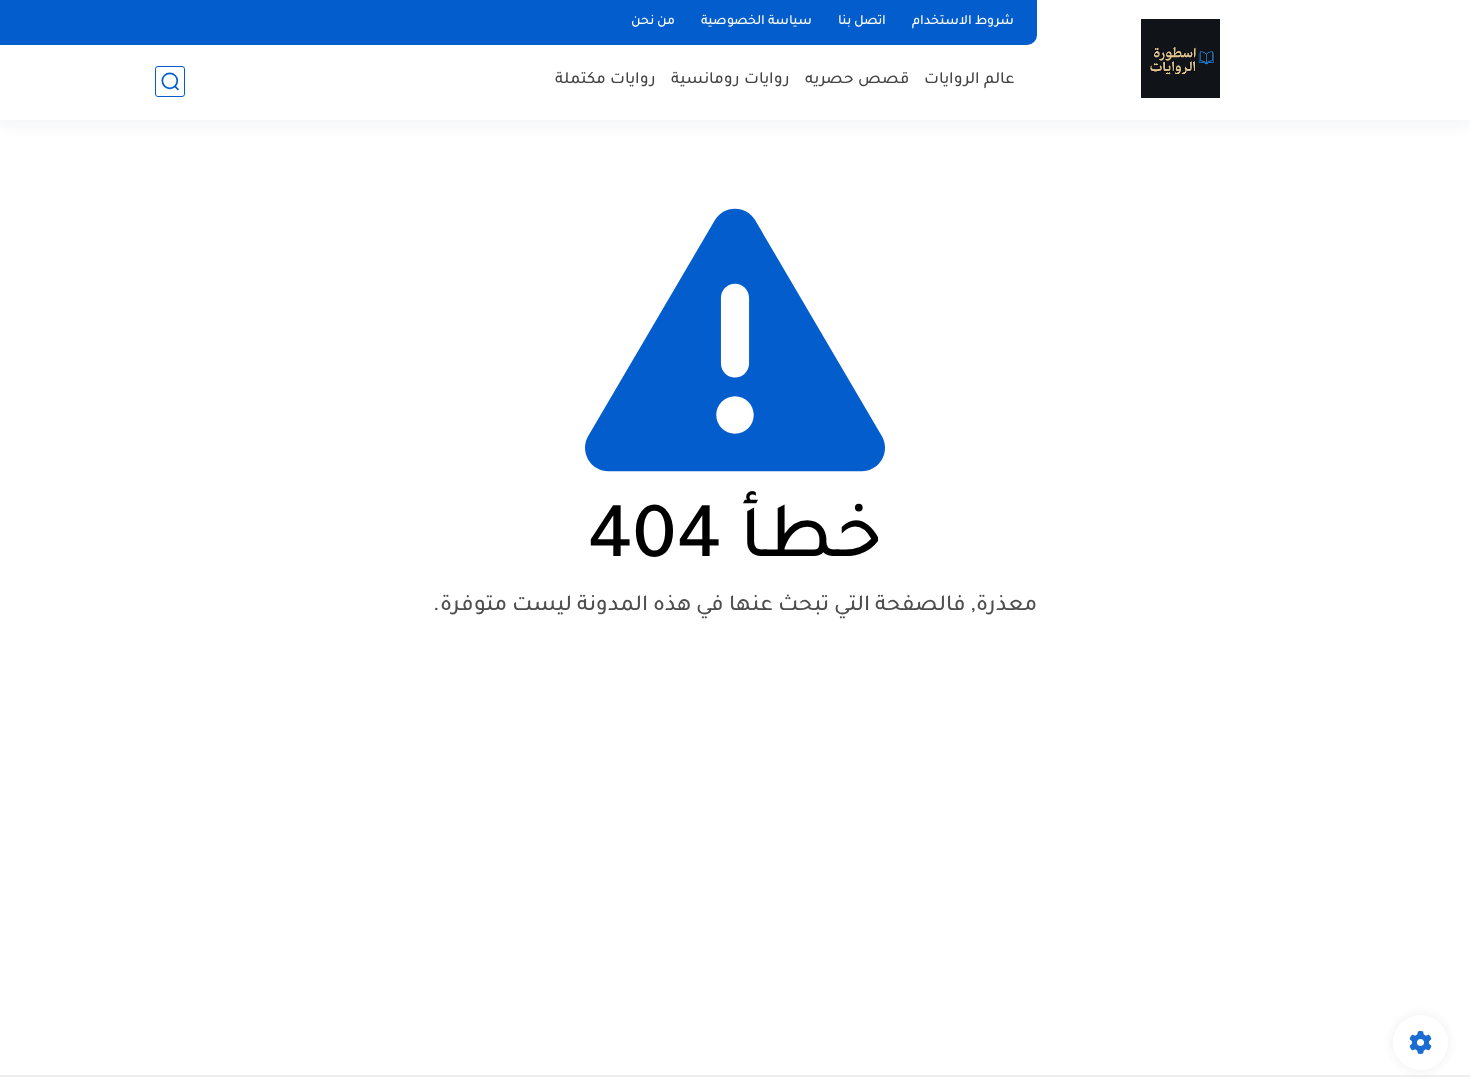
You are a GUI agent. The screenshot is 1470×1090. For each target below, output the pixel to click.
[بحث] (170, 81)
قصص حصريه (857, 80)
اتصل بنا (862, 22)
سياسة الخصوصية (756, 22)
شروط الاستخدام (963, 22)
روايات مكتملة (605, 80)
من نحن (653, 22)
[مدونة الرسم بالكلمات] (1180, 58)
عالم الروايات (969, 80)
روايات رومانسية (730, 80)
